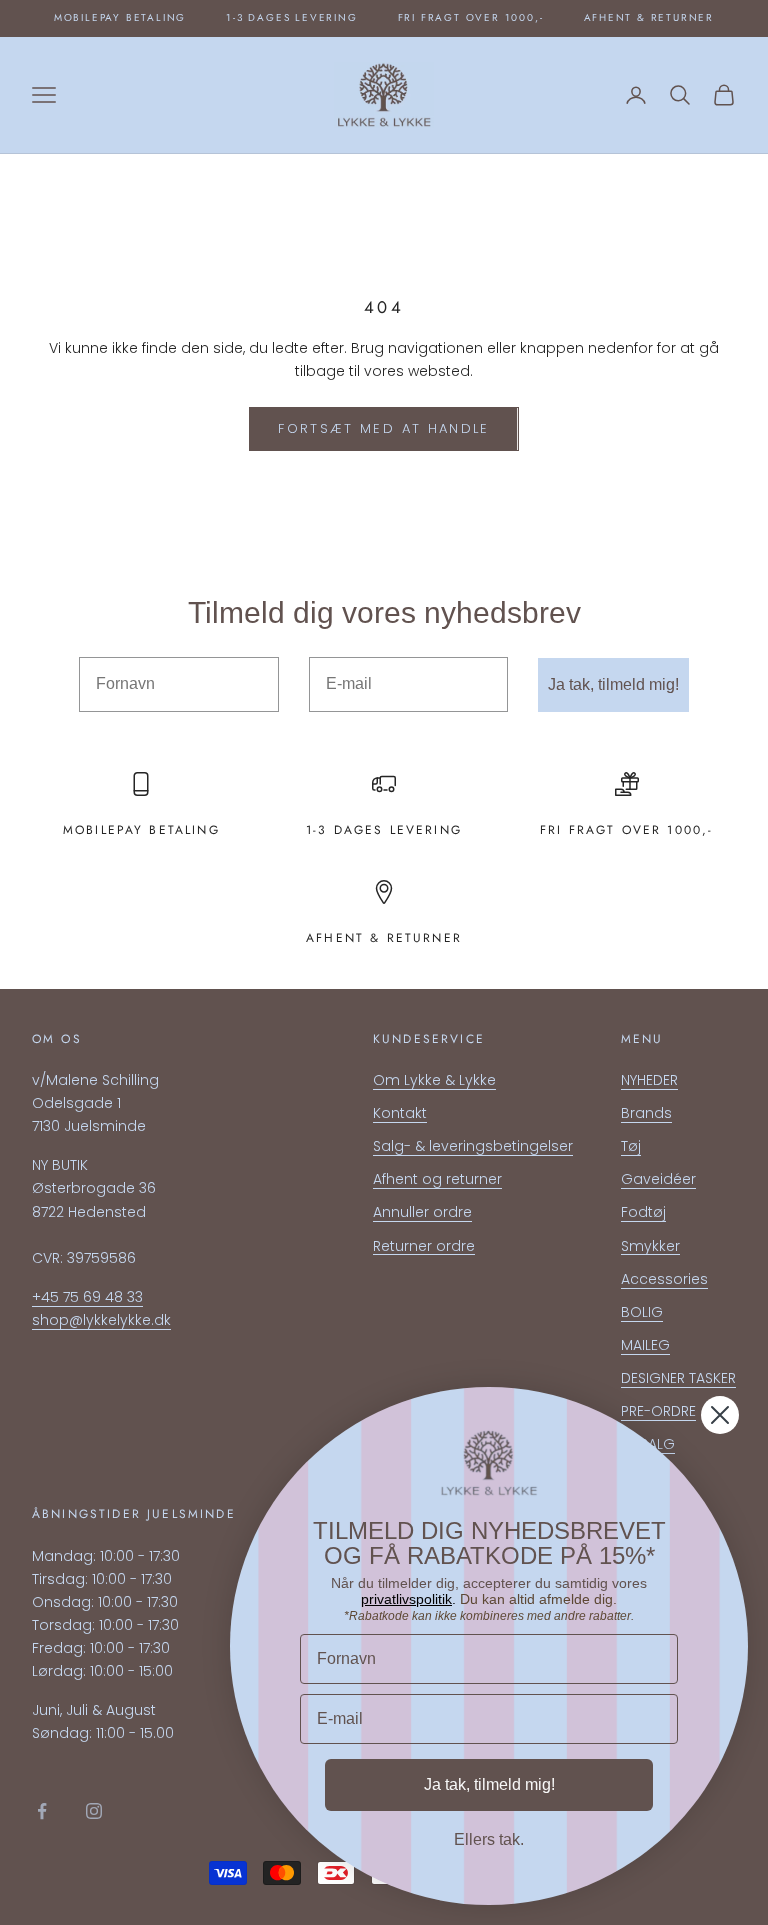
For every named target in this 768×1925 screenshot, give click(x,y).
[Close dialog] (720, 1415)
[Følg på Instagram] (94, 1811)
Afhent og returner (437, 1179)
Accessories (664, 1279)
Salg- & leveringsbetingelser (473, 1146)
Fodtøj (643, 1212)
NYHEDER (649, 1080)
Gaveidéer (658, 1179)
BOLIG (642, 1312)
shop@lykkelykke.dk (101, 1320)
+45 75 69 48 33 (87, 1297)
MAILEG (645, 1345)
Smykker (650, 1246)
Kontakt (400, 1113)
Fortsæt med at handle (383, 428)
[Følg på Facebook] (42, 1811)
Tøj (631, 1146)
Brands (646, 1113)
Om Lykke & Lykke (434, 1080)
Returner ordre (424, 1246)
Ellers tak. (489, 1839)
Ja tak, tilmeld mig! (613, 684)
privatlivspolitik (406, 1599)
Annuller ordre (422, 1212)
